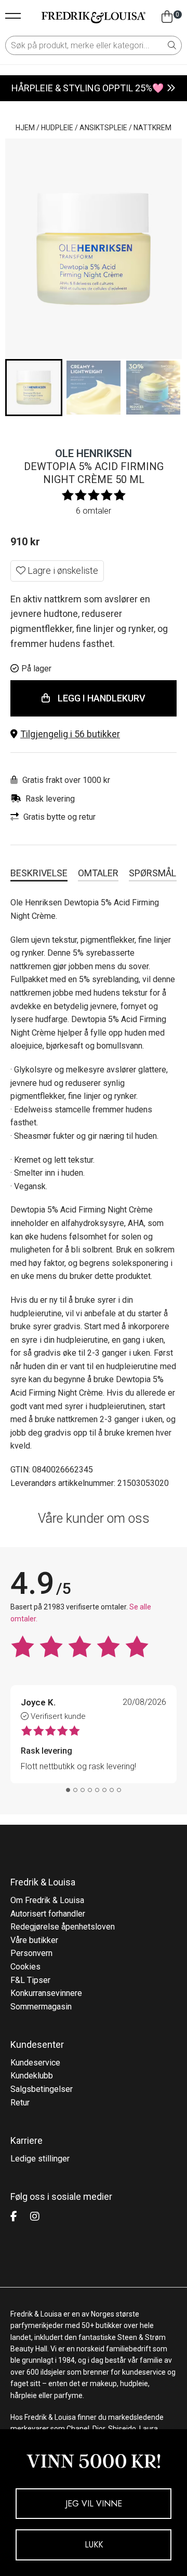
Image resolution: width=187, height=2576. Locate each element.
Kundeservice (35, 2063)
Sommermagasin (41, 2007)
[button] (94, 734)
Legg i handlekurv (102, 698)
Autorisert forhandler (48, 1914)
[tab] (68, 1790)
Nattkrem (152, 128)
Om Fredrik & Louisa (47, 1900)
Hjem (25, 128)
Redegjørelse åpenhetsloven (63, 1927)
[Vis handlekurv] (167, 17)
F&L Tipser (30, 1980)
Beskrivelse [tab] (39, 873)
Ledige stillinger (40, 2159)
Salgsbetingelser (42, 2089)
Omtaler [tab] (98, 873)
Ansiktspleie (103, 128)
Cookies (25, 1967)
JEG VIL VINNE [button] (94, 2504)
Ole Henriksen (94, 453)
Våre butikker (34, 1940)
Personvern (31, 1953)
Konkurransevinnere (46, 1993)
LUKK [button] (94, 2545)
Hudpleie (57, 128)
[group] (34, 388)
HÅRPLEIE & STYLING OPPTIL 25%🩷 (88, 88)
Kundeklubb (32, 2076)
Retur (20, 2103)
